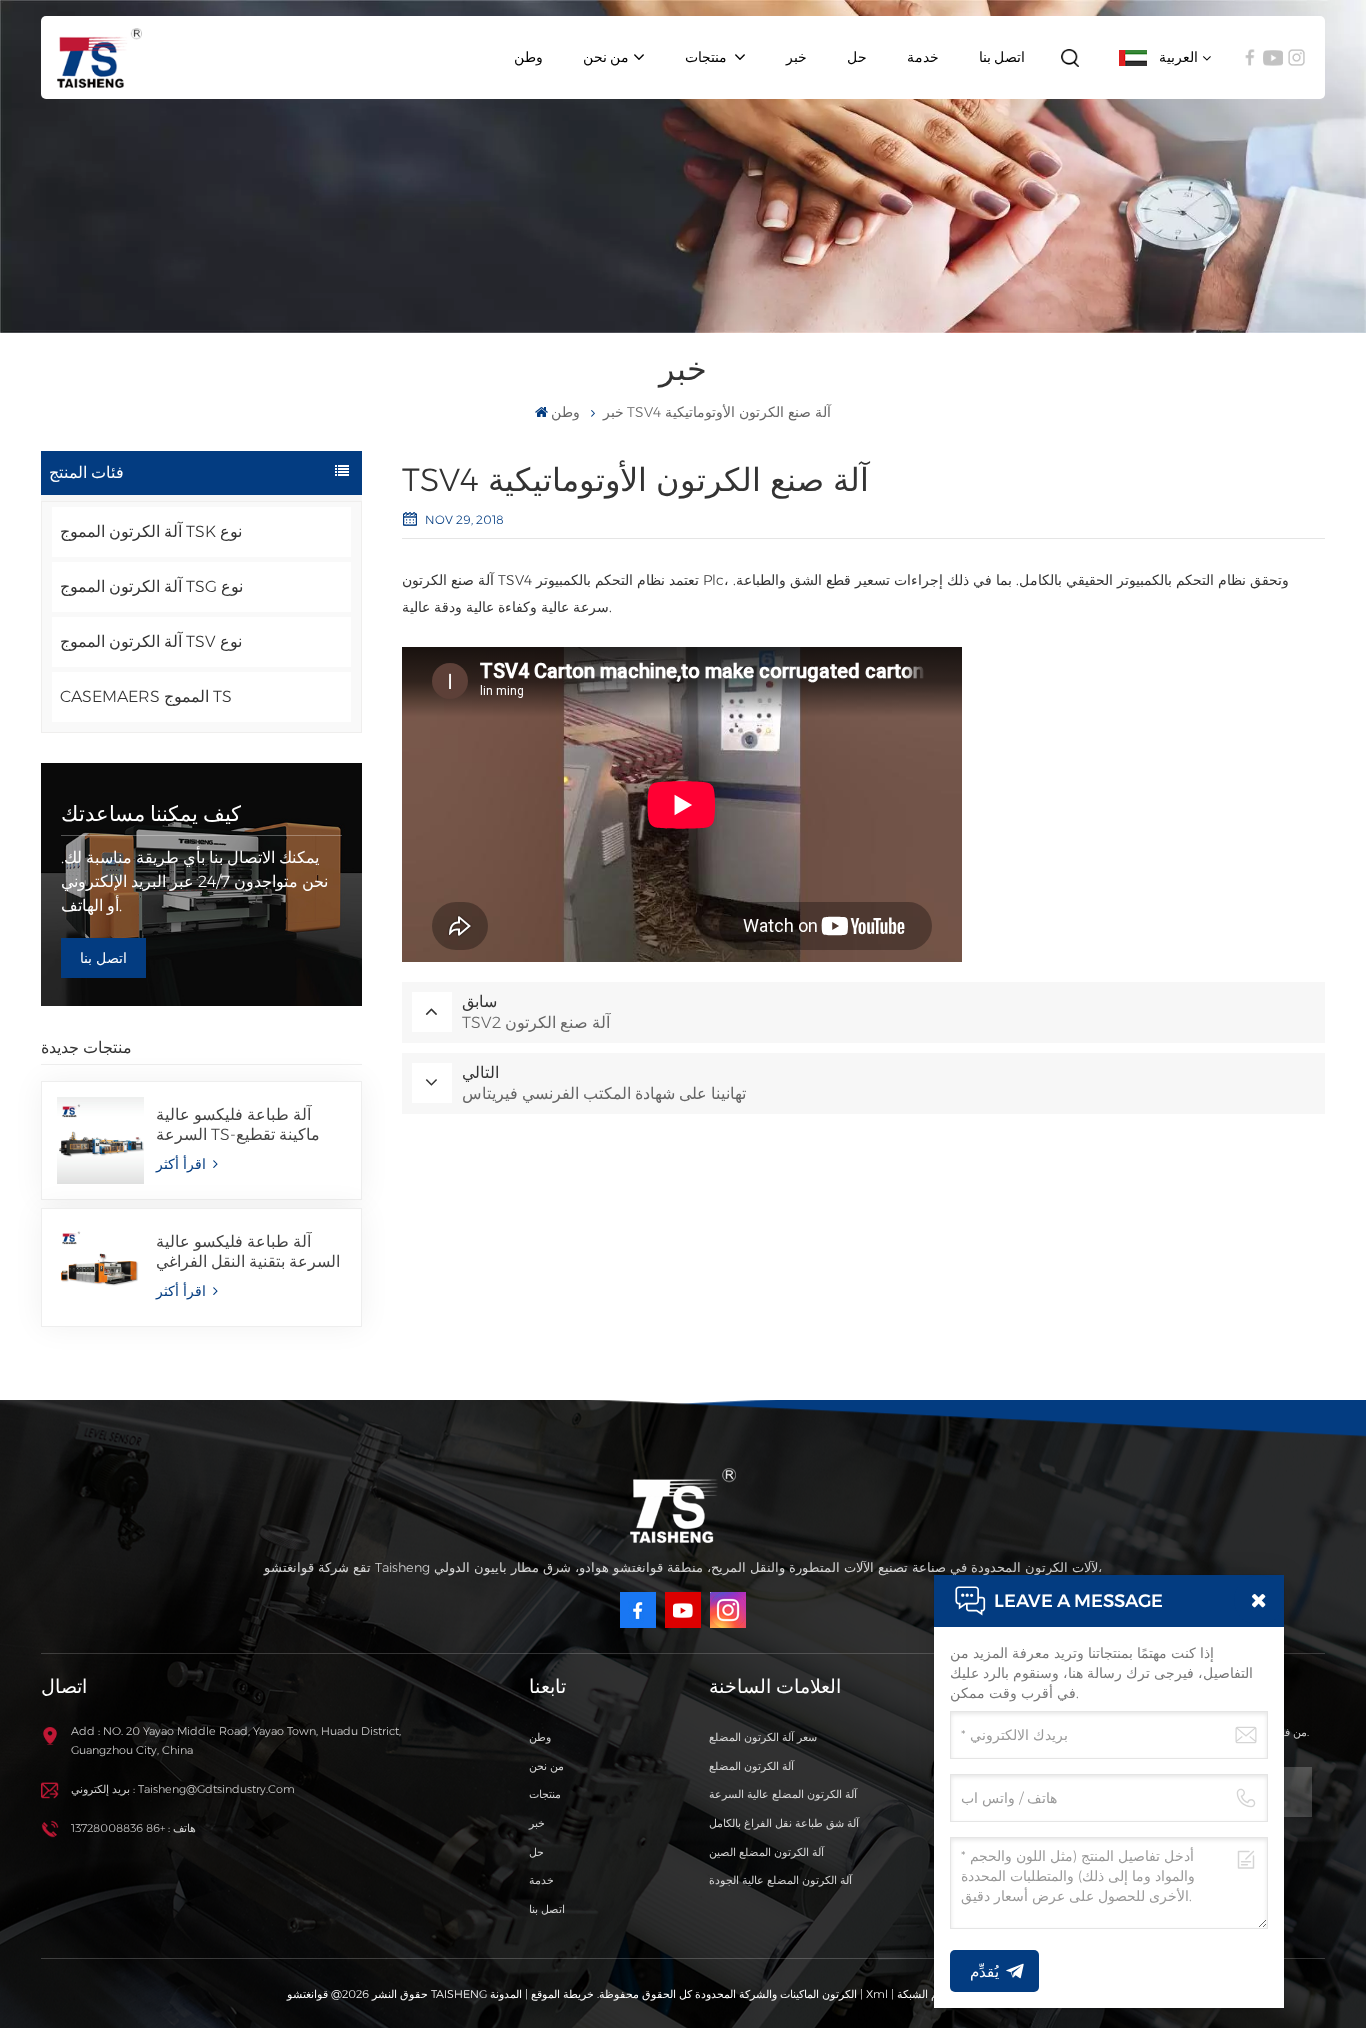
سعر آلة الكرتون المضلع (763, 1737)
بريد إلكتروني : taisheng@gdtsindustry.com (183, 1789)
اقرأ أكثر (183, 1164)
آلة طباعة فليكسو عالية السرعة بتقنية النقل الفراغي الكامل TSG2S (248, 1252)
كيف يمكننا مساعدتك (151, 813)
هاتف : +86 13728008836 (133, 1828)
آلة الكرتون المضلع (751, 1766)
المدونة (506, 1994)
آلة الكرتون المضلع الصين (766, 1852)
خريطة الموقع (561, 1994)
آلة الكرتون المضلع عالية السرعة (783, 1794)
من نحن (606, 57)
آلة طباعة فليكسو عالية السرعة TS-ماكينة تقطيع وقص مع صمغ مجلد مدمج (241, 1125)
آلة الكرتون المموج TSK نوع (151, 531)
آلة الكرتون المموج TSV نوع (151, 641)
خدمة (923, 57)
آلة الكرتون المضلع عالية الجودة (780, 1880)
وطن (528, 57)
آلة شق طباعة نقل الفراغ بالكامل (784, 1823)
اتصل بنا (1002, 57)
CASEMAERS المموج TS (146, 696)
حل (857, 57)
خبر (796, 57)
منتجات (707, 57)
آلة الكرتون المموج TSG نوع (151, 586)
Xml (877, 1994)
